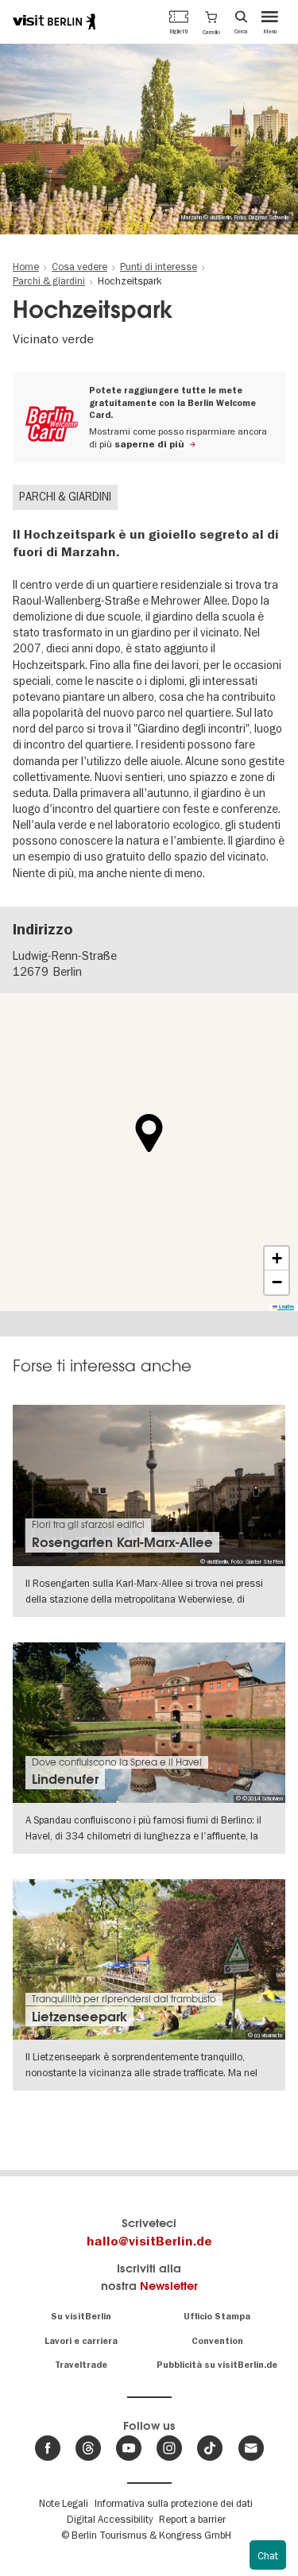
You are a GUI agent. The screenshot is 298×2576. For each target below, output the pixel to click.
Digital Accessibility (110, 2519)
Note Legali (64, 2503)
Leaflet (286, 1307)
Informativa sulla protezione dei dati (174, 2503)
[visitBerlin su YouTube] (129, 2448)
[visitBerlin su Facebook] (48, 2448)
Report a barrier (192, 2519)
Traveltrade (81, 2365)
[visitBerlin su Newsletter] (251, 2448)
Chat (268, 2555)
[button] (211, 21)
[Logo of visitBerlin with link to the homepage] (54, 21)
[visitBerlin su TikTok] (210, 2448)
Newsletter (169, 2286)
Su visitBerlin (81, 2317)
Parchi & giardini (65, 497)
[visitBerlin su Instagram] (169, 2448)
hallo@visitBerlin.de (149, 2241)
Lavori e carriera (81, 2341)
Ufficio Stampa (217, 2317)
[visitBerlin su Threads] (88, 2448)
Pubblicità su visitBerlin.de (217, 2365)
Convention (217, 2341)
